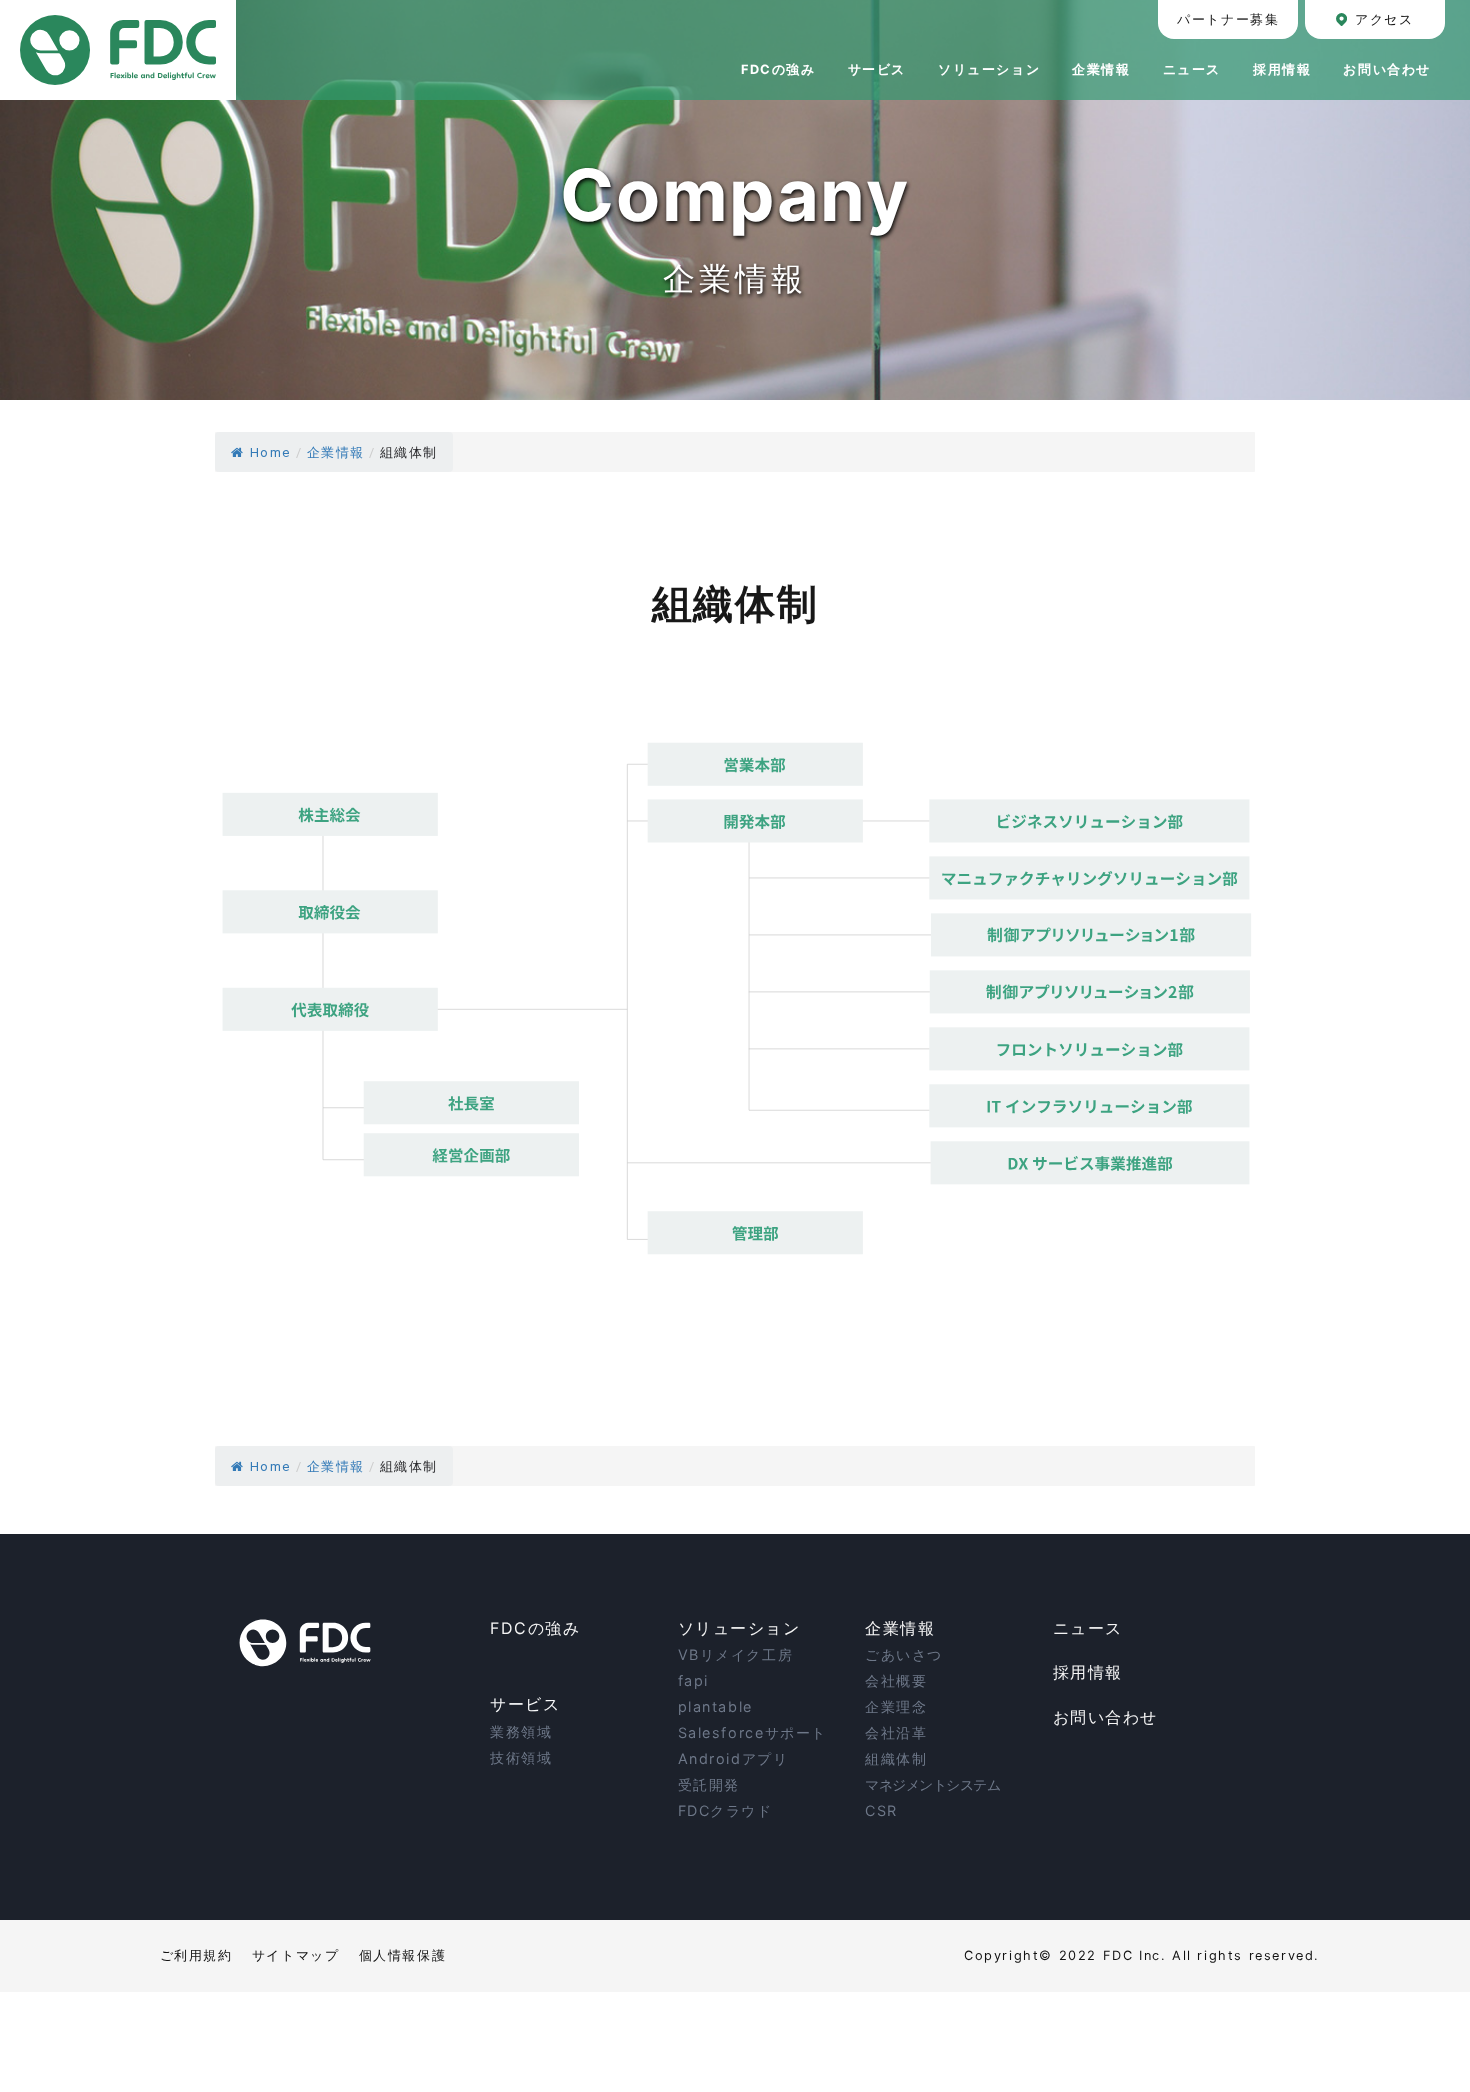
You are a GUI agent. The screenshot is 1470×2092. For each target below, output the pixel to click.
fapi (693, 1680)
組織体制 (896, 1758)
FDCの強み (535, 1628)
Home (270, 452)
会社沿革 (896, 1732)
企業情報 (900, 1628)
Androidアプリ (733, 1758)
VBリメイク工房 (736, 1654)
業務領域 (521, 1731)
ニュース (1088, 1628)
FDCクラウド (725, 1810)
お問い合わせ (1106, 1717)
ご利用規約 (196, 1955)
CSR (881, 1810)
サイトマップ (296, 1955)
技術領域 (521, 1757)
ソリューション (739, 1628)
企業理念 (896, 1706)
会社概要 (896, 1680)
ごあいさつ (904, 1654)
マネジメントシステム (932, 1784)
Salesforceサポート (752, 1732)
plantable (715, 1706)
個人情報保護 (403, 1955)
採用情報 (1088, 1672)
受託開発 (709, 1784)
